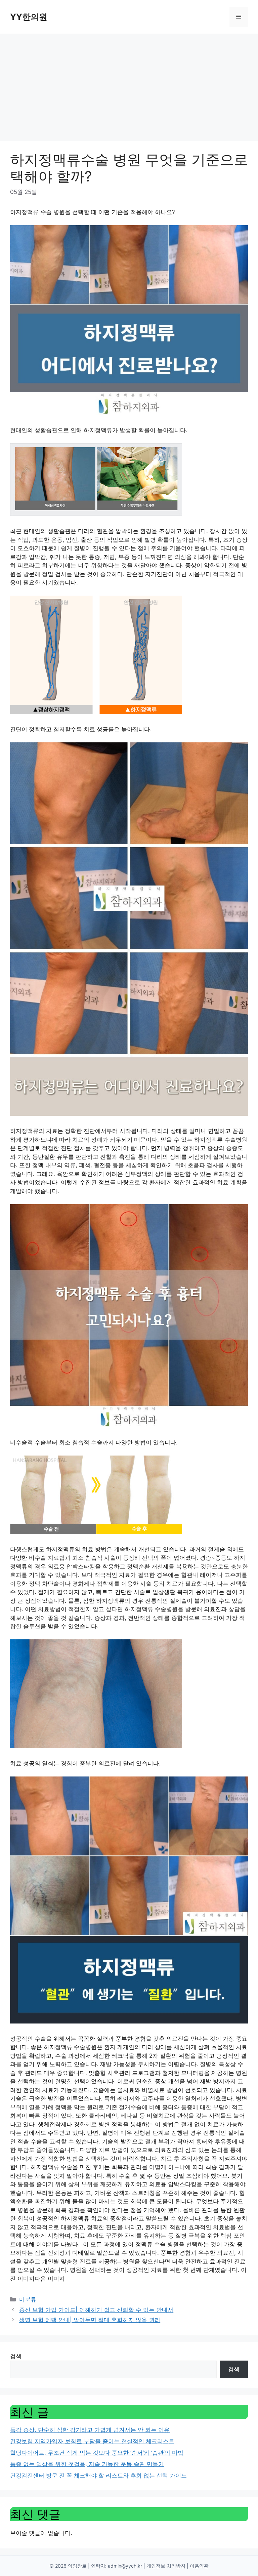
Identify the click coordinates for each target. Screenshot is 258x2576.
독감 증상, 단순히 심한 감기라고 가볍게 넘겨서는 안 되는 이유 (90, 2430)
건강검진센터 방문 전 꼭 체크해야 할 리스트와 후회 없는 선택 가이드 (98, 2476)
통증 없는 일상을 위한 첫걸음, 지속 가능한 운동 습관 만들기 (87, 2464)
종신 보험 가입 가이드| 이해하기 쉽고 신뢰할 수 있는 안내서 (96, 2310)
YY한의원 (29, 17)
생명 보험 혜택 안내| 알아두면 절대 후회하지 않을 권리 (90, 2320)
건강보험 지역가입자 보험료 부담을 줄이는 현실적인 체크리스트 (92, 2441)
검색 (16, 2356)
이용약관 (199, 2566)
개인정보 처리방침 (166, 2566)
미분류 (28, 2299)
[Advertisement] (129, 84)
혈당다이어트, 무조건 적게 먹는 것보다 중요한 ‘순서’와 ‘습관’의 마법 (97, 2453)
